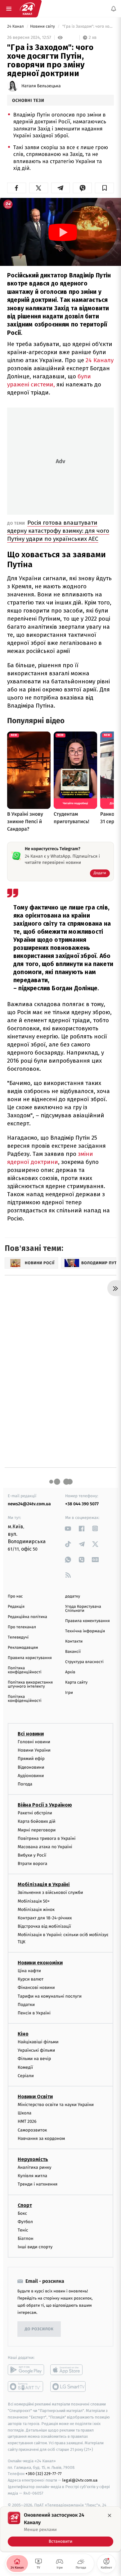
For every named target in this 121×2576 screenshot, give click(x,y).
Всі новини (31, 1734)
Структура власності (84, 1662)
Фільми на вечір (34, 2059)
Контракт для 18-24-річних (45, 1918)
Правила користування (30, 1658)
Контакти (74, 1641)
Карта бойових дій (37, 1822)
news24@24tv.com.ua (29, 1504)
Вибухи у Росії (32, 1855)
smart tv (26, 2387)
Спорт (25, 2205)
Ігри (69, 1693)
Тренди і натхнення (38, 2184)
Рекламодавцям (23, 1648)
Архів (70, 1672)
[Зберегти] (104, 188)
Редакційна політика (27, 1617)
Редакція (16, 1607)
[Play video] (63, 232)
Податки (26, 2005)
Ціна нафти (29, 1971)
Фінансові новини (36, 1988)
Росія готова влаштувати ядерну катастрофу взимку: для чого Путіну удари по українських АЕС (58, 531)
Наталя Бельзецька (41, 86)
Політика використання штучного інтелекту (30, 1685)
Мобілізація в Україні (44, 1885)
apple (68, 2370)
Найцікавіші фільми (38, 2042)
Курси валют (31, 1979)
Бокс (22, 2213)
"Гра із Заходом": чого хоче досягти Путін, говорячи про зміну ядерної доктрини (87, 27)
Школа (25, 2113)
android (26, 2370)
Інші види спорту (35, 2247)
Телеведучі (18, 1637)
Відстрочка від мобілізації (44, 1926)
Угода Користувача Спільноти (83, 1609)
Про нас (15, 1596)
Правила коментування (87, 1621)
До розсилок (39, 2329)
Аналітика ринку (34, 2167)
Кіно (23, 2034)
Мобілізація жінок (36, 1910)
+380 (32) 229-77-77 (44, 2474)
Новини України (34, 1750)
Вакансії (73, 1652)
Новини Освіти (35, 2097)
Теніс (23, 2230)
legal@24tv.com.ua (80, 2480)
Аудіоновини (31, 1776)
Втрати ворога (32, 1864)
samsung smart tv (68, 2387)
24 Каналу (100, 360)
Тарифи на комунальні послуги (50, 1996)
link (68, 1528)
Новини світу (43, 27)
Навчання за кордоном (41, 2138)
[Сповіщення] (114, 9)
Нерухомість (33, 2159)
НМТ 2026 (27, 2122)
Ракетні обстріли (35, 1813)
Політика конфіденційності (25, 1670)
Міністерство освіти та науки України (56, 2105)
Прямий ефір (31, 1759)
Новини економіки (40, 1963)
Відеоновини (31, 1767)
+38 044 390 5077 (82, 1504)
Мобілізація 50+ (34, 1901)
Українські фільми (36, 2050)
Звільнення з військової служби (50, 1893)
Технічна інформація (85, 1631)
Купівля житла (32, 2176)
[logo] (27, 9)
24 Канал (16, 27)
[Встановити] (60, 2529)
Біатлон (26, 2239)
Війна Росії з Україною (45, 1805)
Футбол (25, 2222)
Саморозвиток (32, 2130)
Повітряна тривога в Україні (47, 1838)
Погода (25, 1784)
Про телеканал (22, 1627)
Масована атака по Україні (45, 1847)
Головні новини (34, 1742)
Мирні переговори (37, 1830)
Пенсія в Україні (34, 2013)
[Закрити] (110, 2515)
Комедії (25, 2067)
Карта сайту (76, 1682)
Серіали (26, 2076)
